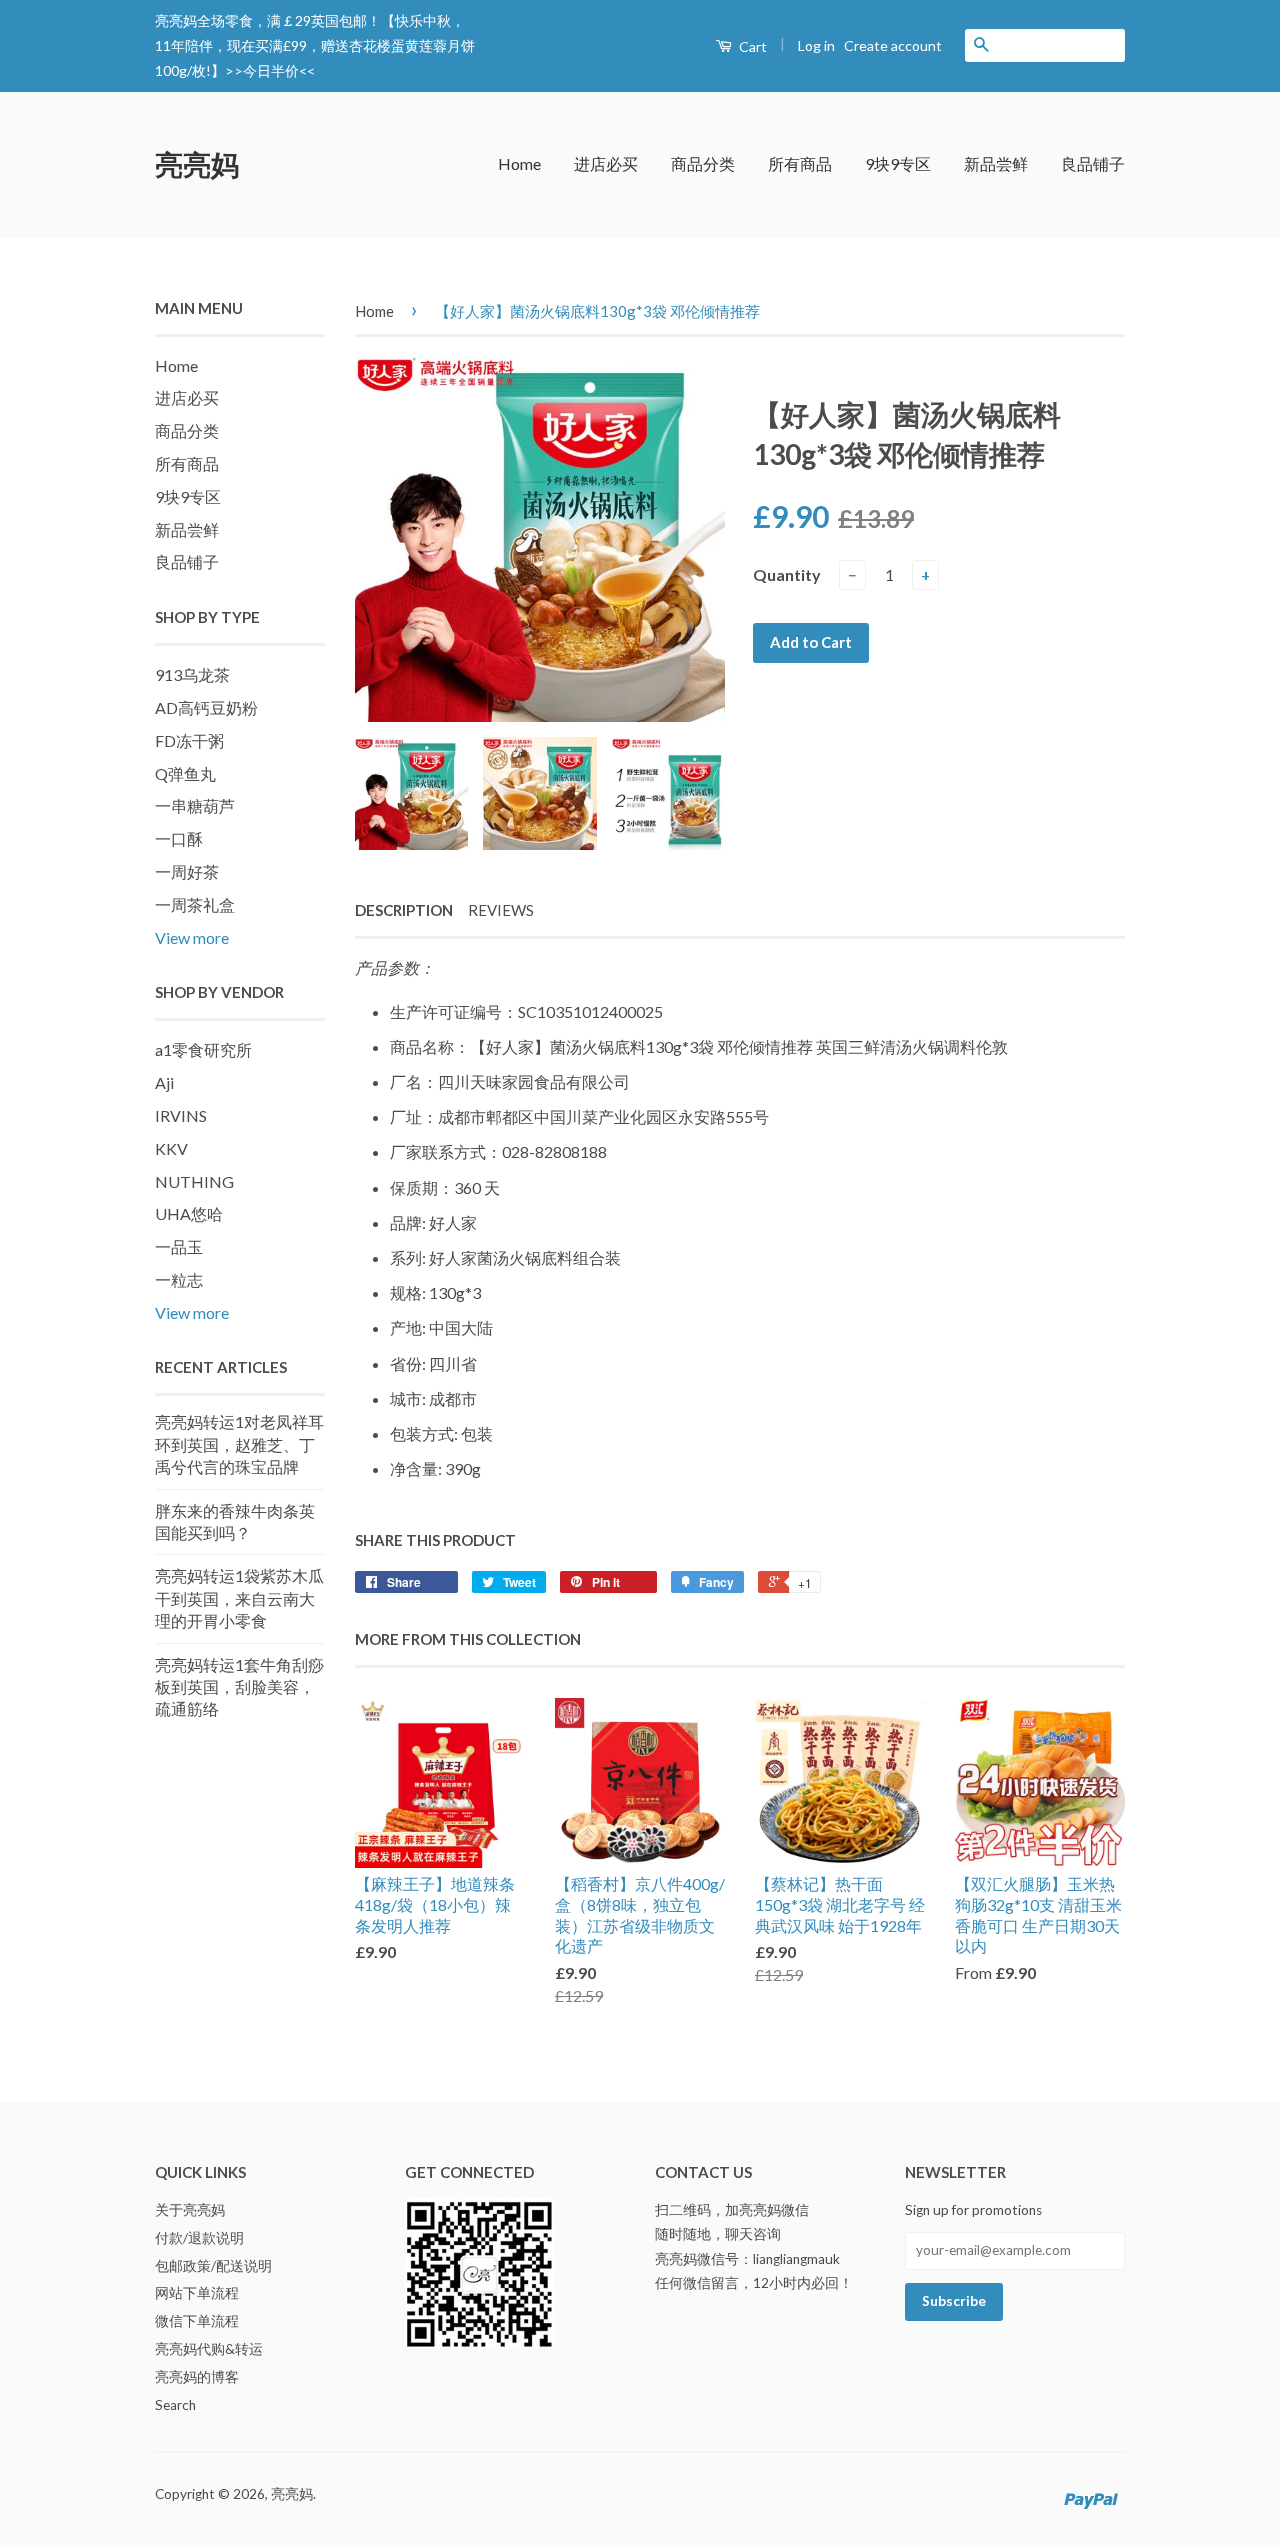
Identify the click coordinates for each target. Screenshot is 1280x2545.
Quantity (787, 574)
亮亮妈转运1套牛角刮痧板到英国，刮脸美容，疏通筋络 (239, 1687)
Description (404, 910)
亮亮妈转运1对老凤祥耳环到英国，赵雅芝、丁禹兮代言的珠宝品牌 (239, 1444)
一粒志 (179, 1279)
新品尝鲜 (996, 163)
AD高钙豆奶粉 (206, 707)
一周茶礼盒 (195, 904)
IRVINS (181, 1115)
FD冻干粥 (189, 740)
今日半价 (271, 70)
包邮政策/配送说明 (213, 2266)
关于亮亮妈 (190, 2210)
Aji (164, 1082)
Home (519, 163)
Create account (893, 45)
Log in (816, 45)
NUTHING (194, 1181)
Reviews (501, 910)
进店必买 (606, 163)
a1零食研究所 (203, 1049)
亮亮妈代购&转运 (209, 2349)
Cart (751, 46)
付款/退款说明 (199, 2238)
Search (175, 2405)
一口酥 (179, 838)
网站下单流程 (197, 2293)
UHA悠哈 (189, 1213)
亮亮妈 (197, 164)
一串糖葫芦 (195, 805)
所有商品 (800, 163)
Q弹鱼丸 (185, 773)
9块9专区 (898, 163)
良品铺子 (1093, 163)
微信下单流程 (197, 2321)
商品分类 (703, 163)
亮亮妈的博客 (197, 2377)
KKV (171, 1148)
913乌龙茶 (192, 674)
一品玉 (179, 1246)
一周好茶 (187, 871)
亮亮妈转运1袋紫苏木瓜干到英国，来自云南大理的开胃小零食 (239, 1598)
